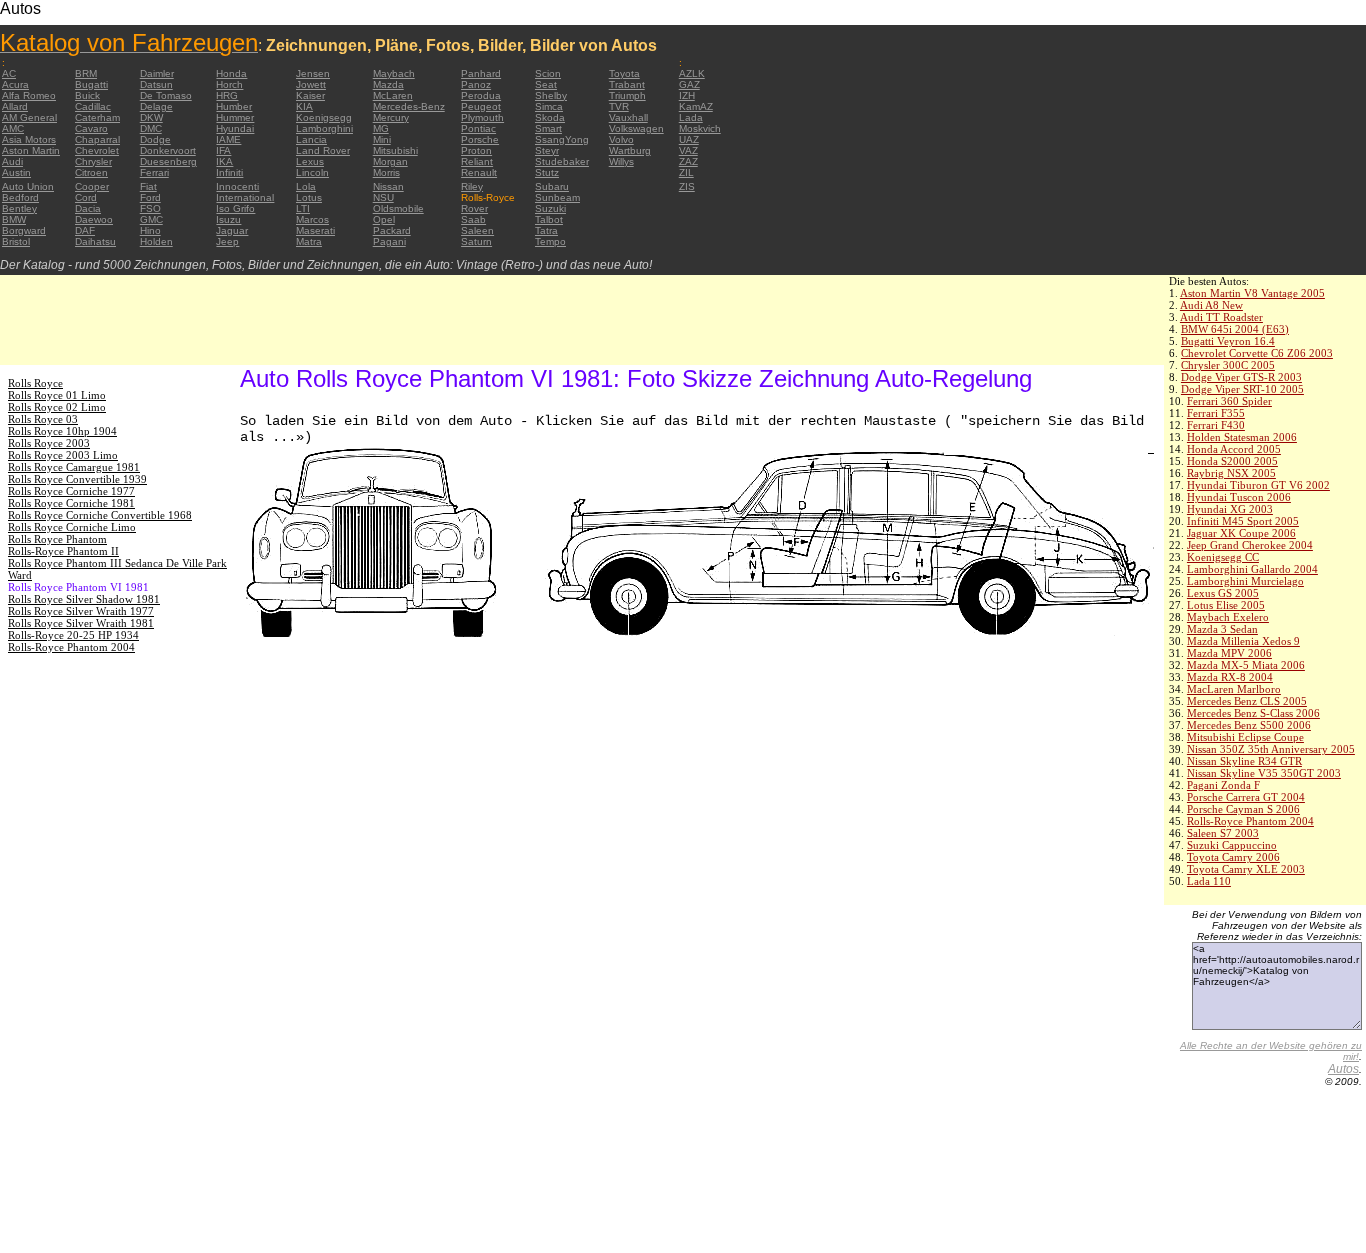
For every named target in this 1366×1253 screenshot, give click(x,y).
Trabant (627, 84)
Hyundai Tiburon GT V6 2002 (1258, 485)
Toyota (624, 73)
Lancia (311, 139)
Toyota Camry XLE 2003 (1246, 869)
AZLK (692, 73)
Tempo (550, 241)
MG (381, 128)
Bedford (20, 197)
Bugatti (91, 84)
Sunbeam (557, 197)
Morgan (390, 161)
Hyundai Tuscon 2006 (1239, 497)
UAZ (689, 139)
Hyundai (235, 128)
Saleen (477, 230)
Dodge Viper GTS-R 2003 (1241, 377)
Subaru (552, 186)
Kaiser (310, 95)
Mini (382, 139)
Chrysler (93, 161)
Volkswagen (636, 128)
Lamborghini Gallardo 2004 (1252, 569)
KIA (304, 106)
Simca (549, 106)
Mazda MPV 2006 (1229, 653)
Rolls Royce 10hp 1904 (62, 431)
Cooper (92, 186)
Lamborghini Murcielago (1245, 581)
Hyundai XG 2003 (1230, 509)
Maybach (394, 73)
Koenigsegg (324, 117)
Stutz (547, 172)
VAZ (688, 150)
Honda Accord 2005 (1234, 449)
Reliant (477, 161)
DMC (151, 128)
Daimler (157, 73)
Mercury (391, 117)
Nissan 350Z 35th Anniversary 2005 (1271, 749)
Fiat (148, 186)
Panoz (476, 84)
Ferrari (154, 172)
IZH (687, 95)
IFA (223, 150)
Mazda (388, 84)
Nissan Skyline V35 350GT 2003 (1264, 773)
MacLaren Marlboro (1234, 689)
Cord (86, 197)
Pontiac (478, 128)
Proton (476, 150)
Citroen (91, 172)
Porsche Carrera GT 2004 (1246, 797)
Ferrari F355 (1216, 413)
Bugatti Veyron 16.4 (1228, 341)
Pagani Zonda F (1223, 785)
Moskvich (700, 128)
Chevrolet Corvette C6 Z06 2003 (1257, 353)
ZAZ (688, 161)
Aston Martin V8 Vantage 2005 (1252, 293)
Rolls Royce (35, 383)
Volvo (621, 139)
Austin (16, 172)
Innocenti (237, 186)
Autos (1343, 1069)
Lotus (309, 197)
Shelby (551, 95)
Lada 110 (1209, 881)
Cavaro (91, 128)
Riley (472, 186)
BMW (14, 219)
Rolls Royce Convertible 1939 (77, 479)
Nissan (388, 186)
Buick (87, 95)
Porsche (480, 139)
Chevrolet (97, 150)
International (245, 197)
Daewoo (94, 219)
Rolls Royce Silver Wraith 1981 (81, 623)
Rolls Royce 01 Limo (57, 395)
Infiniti (229, 172)
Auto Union (28, 186)
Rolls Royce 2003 (49, 443)
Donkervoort (168, 150)
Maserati (315, 230)
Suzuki (550, 208)
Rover (474, 208)
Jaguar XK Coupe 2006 (1241, 533)
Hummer (235, 117)
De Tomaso (166, 95)
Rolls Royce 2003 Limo (63, 455)
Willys (621, 161)
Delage (156, 106)
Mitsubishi (395, 150)
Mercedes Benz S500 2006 (1249, 725)
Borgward (24, 230)
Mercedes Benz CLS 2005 (1247, 701)
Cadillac (93, 106)
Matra (309, 241)
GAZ (689, 84)
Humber (234, 106)
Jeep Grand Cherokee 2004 (1250, 545)
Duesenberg (168, 161)
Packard (392, 230)
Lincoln (312, 172)
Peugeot (481, 106)
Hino (150, 230)
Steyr (547, 150)
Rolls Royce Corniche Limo (72, 527)
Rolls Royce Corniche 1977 (71, 491)
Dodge (155, 139)
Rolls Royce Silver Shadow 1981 (84, 599)
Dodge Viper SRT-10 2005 (1242, 389)
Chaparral (97, 139)
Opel (384, 219)
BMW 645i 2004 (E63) (1235, 329)
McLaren (393, 95)
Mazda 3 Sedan (1222, 629)
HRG (227, 95)
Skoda (550, 117)
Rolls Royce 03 (43, 419)
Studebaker (562, 161)
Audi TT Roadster (1221, 317)
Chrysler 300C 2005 (1228, 365)
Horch (229, 84)
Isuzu (228, 219)
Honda (231, 73)
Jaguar (232, 230)
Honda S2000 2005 (1232, 461)
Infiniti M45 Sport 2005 (1243, 521)
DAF (85, 230)
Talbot (549, 219)
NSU (383, 197)
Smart (548, 128)
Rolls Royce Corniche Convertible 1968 (100, 515)
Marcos (312, 219)
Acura (15, 84)
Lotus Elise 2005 (1226, 605)
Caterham (97, 117)
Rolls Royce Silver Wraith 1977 (81, 611)
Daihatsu (95, 241)
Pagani (389, 241)
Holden (156, 241)
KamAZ (696, 106)
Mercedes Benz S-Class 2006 (1253, 713)
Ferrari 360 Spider (1229, 401)
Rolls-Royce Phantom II (63, 551)
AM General (29, 117)
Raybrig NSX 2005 (1231, 473)
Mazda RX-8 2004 (1230, 677)
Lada (691, 117)
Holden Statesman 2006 (1242, 437)
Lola (306, 186)
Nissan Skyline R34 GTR (1244, 761)
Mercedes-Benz (409, 106)
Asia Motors (29, 139)
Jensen (313, 73)
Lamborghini (324, 128)
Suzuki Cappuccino (1232, 845)
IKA (224, 161)
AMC (13, 128)
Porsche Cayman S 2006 (1243, 809)
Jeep (227, 241)
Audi (12, 161)
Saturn (476, 241)
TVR (619, 106)
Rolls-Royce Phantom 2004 (1250, 821)
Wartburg (630, 150)
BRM (86, 73)
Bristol (16, 241)
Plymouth (482, 117)
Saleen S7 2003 (1223, 833)
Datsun (156, 84)
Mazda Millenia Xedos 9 (1243, 641)
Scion (548, 73)
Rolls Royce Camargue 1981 (74, 467)
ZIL (686, 172)
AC (9, 73)
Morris (386, 172)
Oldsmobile (398, 208)
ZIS (687, 186)
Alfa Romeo (29, 95)
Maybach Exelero (1228, 617)
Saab (473, 219)
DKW (151, 117)
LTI (303, 208)
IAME (228, 139)
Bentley (19, 208)
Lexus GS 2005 (1223, 593)
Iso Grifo (235, 208)
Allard (15, 106)
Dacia (88, 208)
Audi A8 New (1211, 305)
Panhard (481, 73)
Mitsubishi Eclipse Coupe (1245, 737)
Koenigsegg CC (1223, 557)
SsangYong (562, 139)
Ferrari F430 (1216, 425)
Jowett (311, 84)
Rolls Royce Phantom (57, 539)
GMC (151, 219)
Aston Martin (31, 150)
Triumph (627, 95)
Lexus (310, 161)
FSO (150, 208)
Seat (546, 84)
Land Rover (323, 150)
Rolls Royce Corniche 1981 (71, 503)
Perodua (481, 95)
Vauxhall (628, 117)
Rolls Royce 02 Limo (57, 407)
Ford (150, 197)
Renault (479, 172)
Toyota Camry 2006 (1233, 857)
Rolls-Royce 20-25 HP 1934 (73, 635)
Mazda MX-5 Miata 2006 (1246, 665)
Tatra (546, 230)
